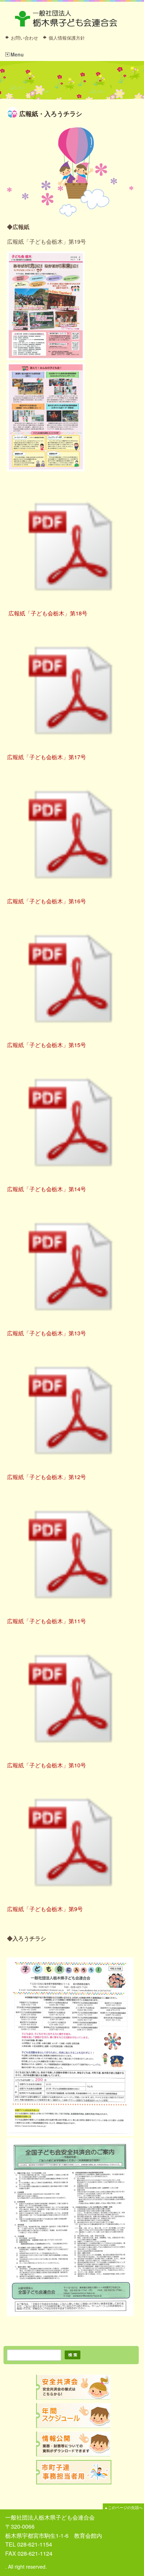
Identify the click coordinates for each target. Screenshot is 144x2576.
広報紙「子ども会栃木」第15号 (46, 1045)
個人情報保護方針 (67, 38)
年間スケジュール (74, 2416)
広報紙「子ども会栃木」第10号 (46, 1765)
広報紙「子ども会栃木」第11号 (46, 1621)
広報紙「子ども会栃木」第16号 (46, 901)
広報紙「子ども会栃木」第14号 (46, 1189)
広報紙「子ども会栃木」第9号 (45, 1909)
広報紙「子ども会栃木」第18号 (47, 613)
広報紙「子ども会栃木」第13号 (46, 1333)
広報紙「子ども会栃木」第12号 (46, 1477)
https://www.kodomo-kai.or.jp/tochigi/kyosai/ (74, 2387)
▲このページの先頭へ (123, 2507)
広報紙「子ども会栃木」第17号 (46, 757)
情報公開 (74, 2444)
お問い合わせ (24, 38)
